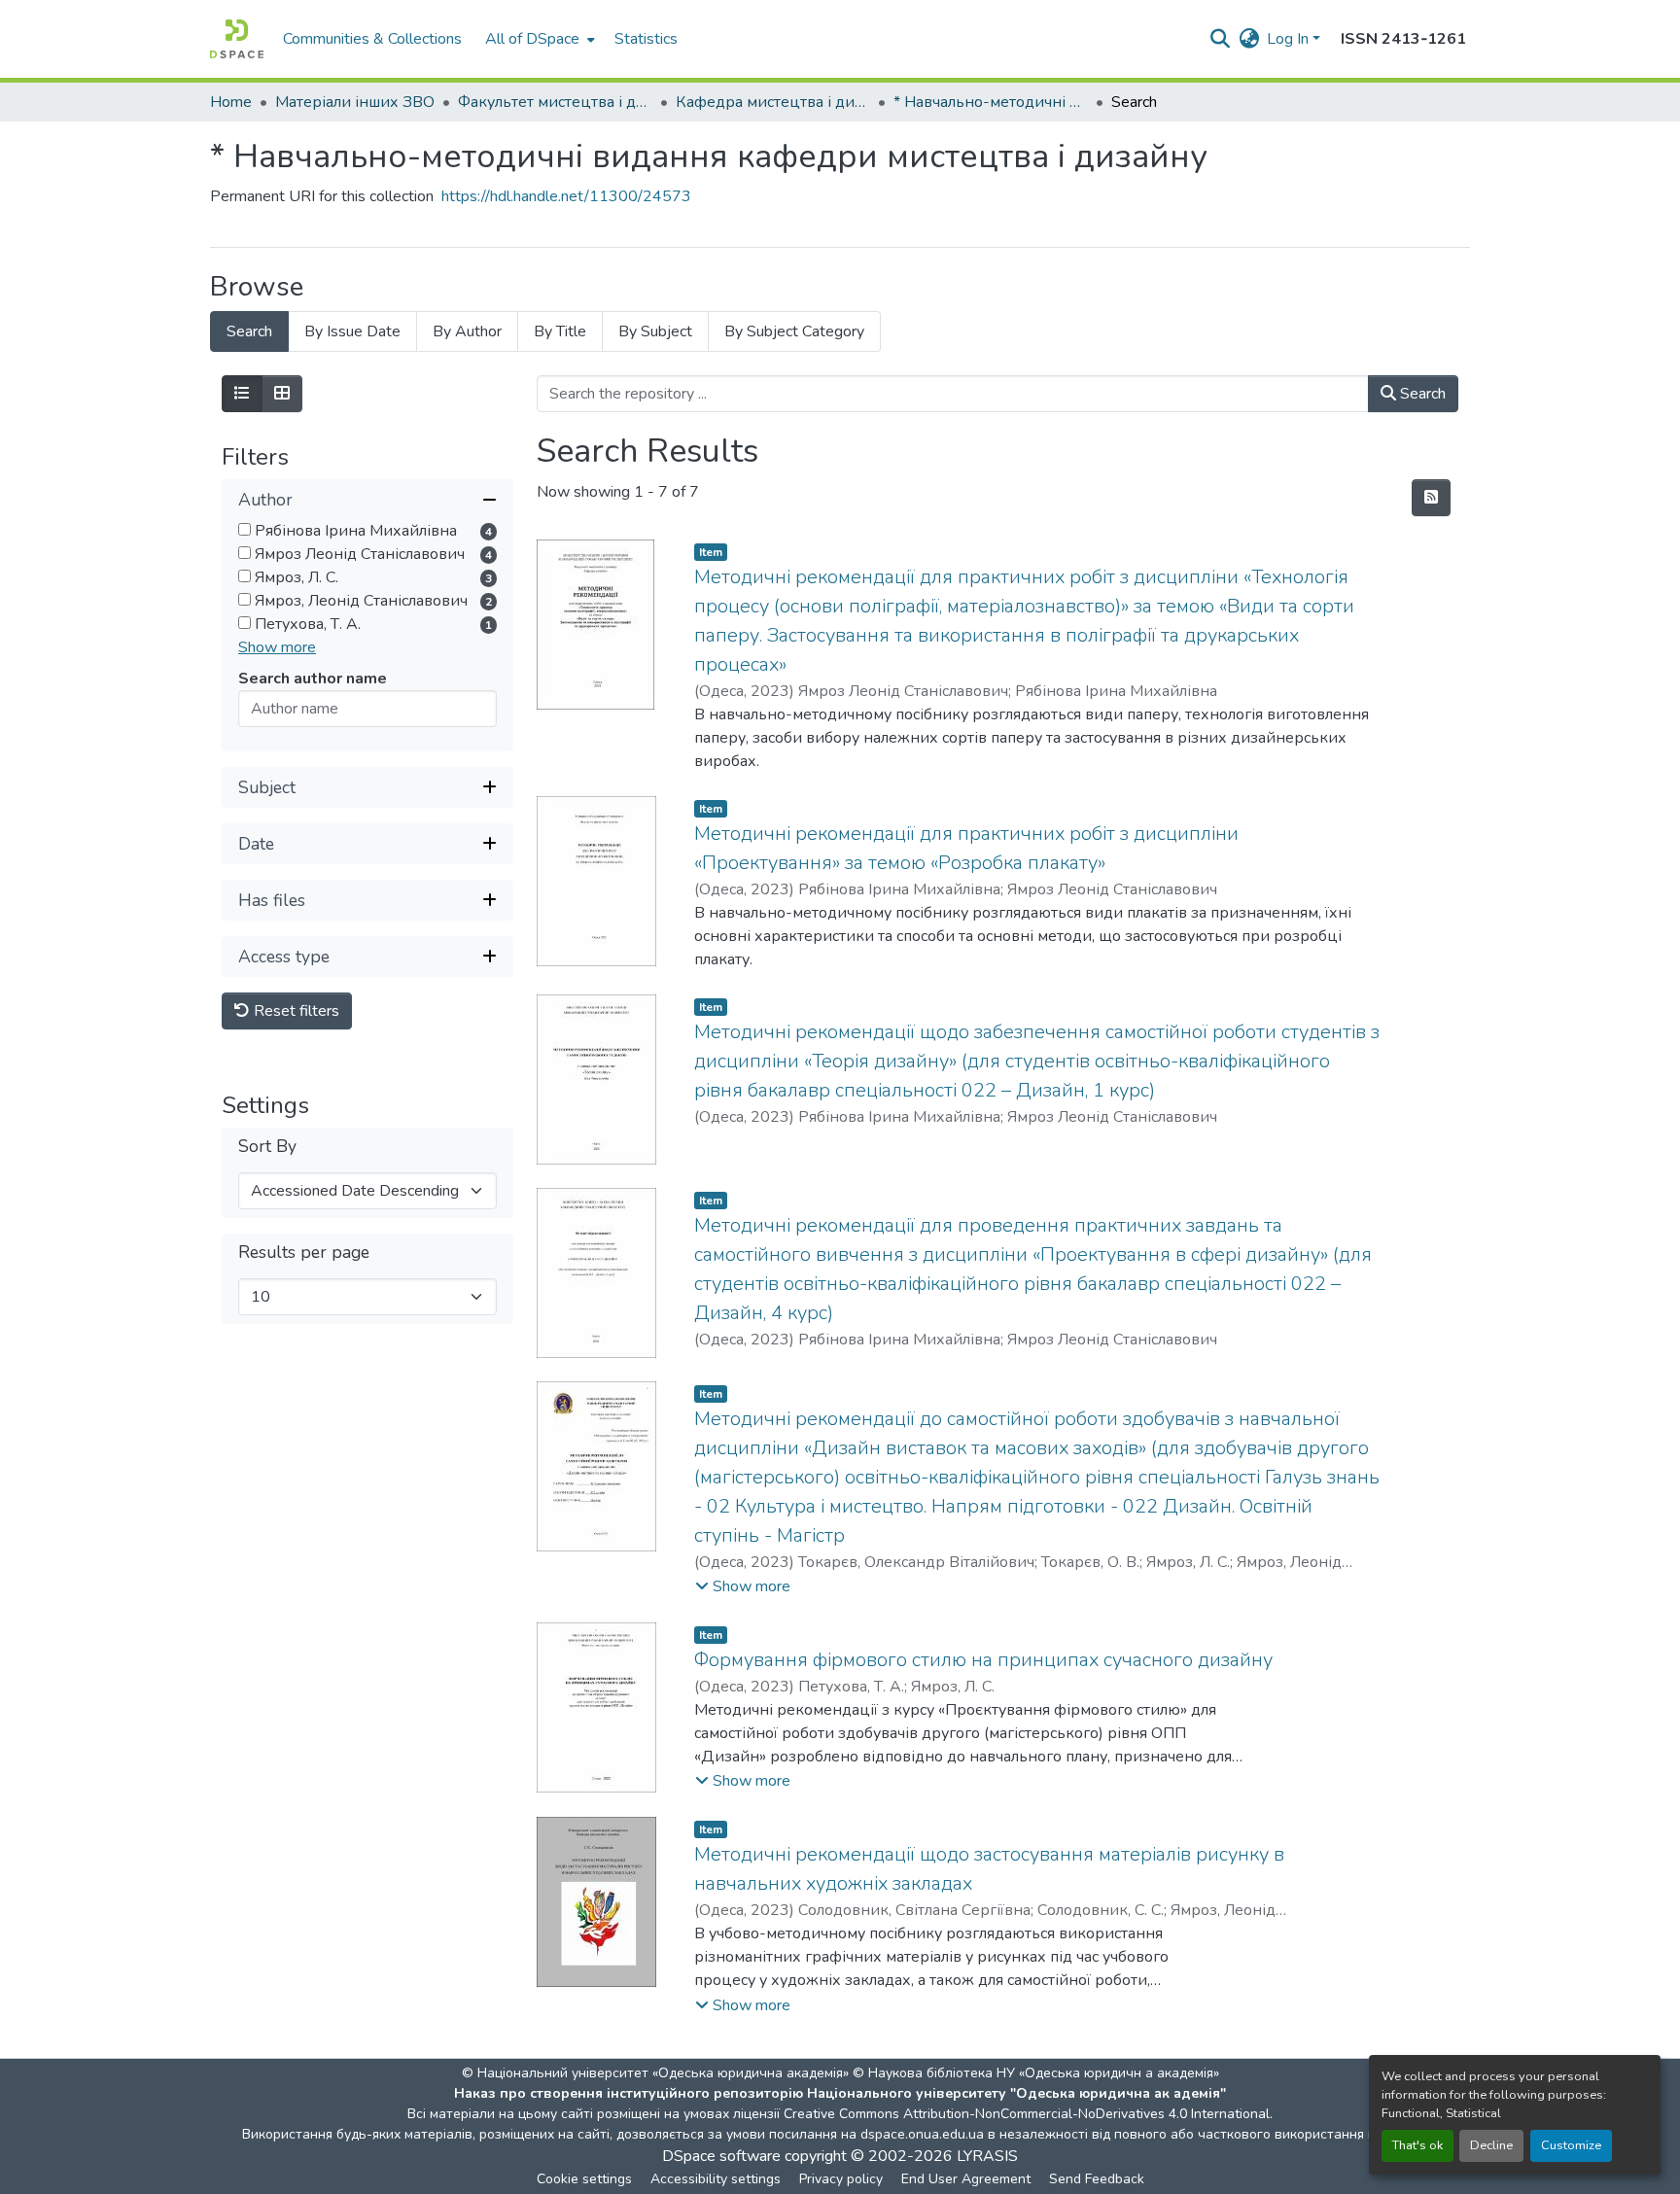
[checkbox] (245, 529)
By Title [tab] (560, 331)
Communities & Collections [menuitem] (372, 39)
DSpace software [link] (721, 2156)
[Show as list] (242, 394)
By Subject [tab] (655, 331)
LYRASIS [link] (987, 2156)
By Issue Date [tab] (352, 331)
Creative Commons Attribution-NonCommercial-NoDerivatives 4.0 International (1027, 2114)
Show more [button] (277, 647)
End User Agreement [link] (966, 2179)
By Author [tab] (467, 331)
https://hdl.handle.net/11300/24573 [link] (566, 196)
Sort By (267, 1147)
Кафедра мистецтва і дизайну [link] (773, 102)
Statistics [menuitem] (646, 39)
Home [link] (231, 102)
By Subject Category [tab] (794, 331)
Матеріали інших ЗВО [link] (355, 102)
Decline (1491, 2145)
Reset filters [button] (295, 1011)
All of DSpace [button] (532, 39)
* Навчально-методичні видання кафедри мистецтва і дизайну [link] (991, 102)
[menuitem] (538, 39)
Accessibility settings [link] (716, 2179)
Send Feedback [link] (1097, 2179)
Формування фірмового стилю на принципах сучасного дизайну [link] (983, 1660)
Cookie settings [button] (584, 2179)
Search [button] (1421, 394)
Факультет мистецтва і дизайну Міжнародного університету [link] (555, 102)
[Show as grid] (282, 394)
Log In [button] (1290, 39)
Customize (1571, 2145)
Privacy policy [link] (841, 2179)
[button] (237, 39)
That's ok (1417, 2145)
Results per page (304, 1253)
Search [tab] (249, 331)
